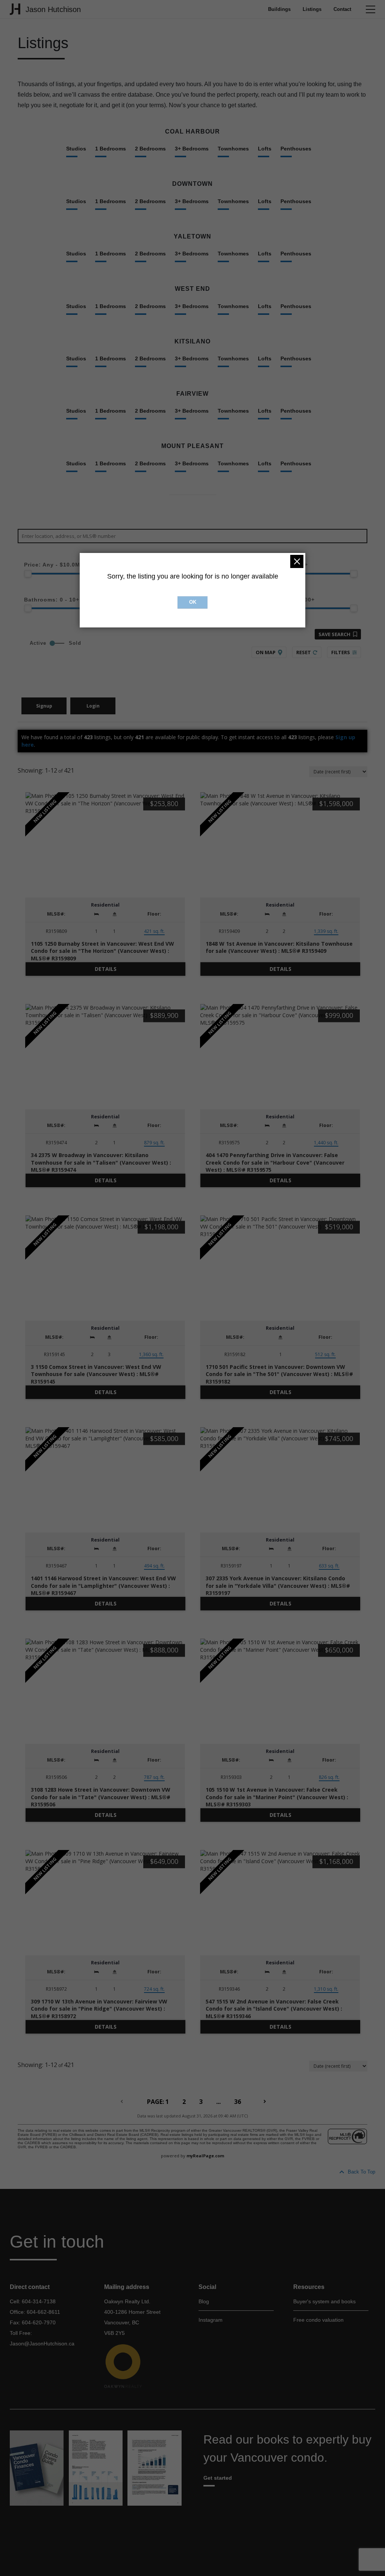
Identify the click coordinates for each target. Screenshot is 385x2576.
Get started (218, 2478)
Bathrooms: (52, 600)
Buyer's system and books (324, 2301)
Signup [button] (44, 706)
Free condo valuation (318, 2320)
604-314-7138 (39, 2301)
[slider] (28, 574)
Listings (312, 9)
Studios (76, 149)
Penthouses (296, 149)
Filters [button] (341, 652)
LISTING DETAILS (105, 969)
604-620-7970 (39, 2322)
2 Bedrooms (150, 149)
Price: (54, 565)
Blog (204, 2301)
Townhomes (233, 149)
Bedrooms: (281, 565)
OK (193, 602)
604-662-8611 (43, 2312)
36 (238, 2102)
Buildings (279, 9)
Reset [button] (304, 652)
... (218, 2102)
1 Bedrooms (111, 149)
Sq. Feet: (285, 600)
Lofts (265, 149)
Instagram (211, 2320)
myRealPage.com (205, 2156)
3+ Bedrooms (192, 149)
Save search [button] (334, 634)
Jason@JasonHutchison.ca (42, 2344)
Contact (342, 9)
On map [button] (266, 652)
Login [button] (93, 706)
